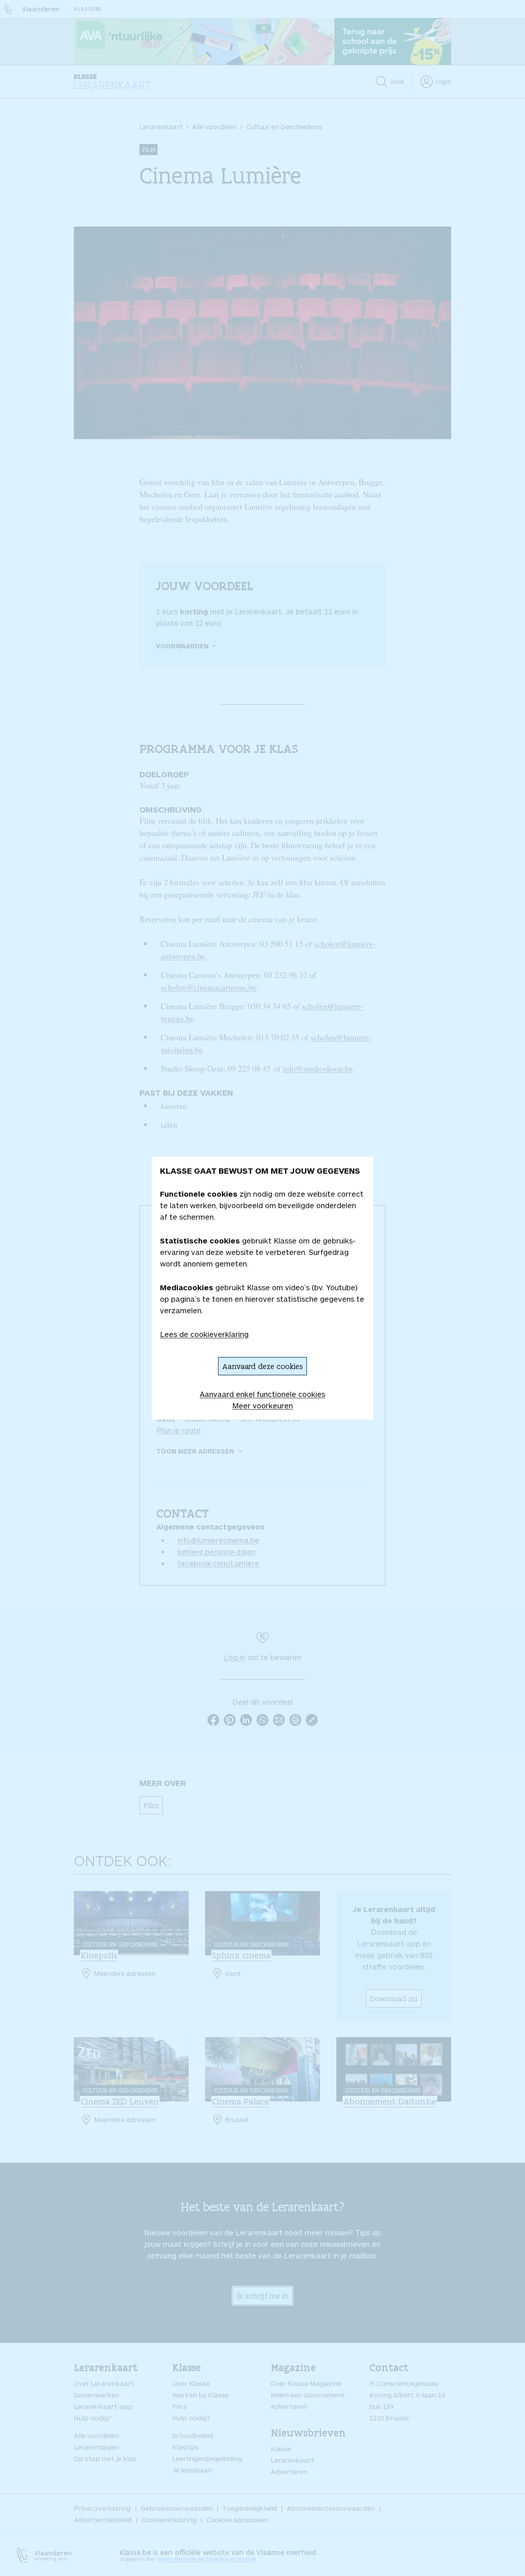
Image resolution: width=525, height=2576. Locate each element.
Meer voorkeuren (262, 1406)
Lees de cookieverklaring (204, 1334)
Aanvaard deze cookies (262, 1366)
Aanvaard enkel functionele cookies (262, 1394)
